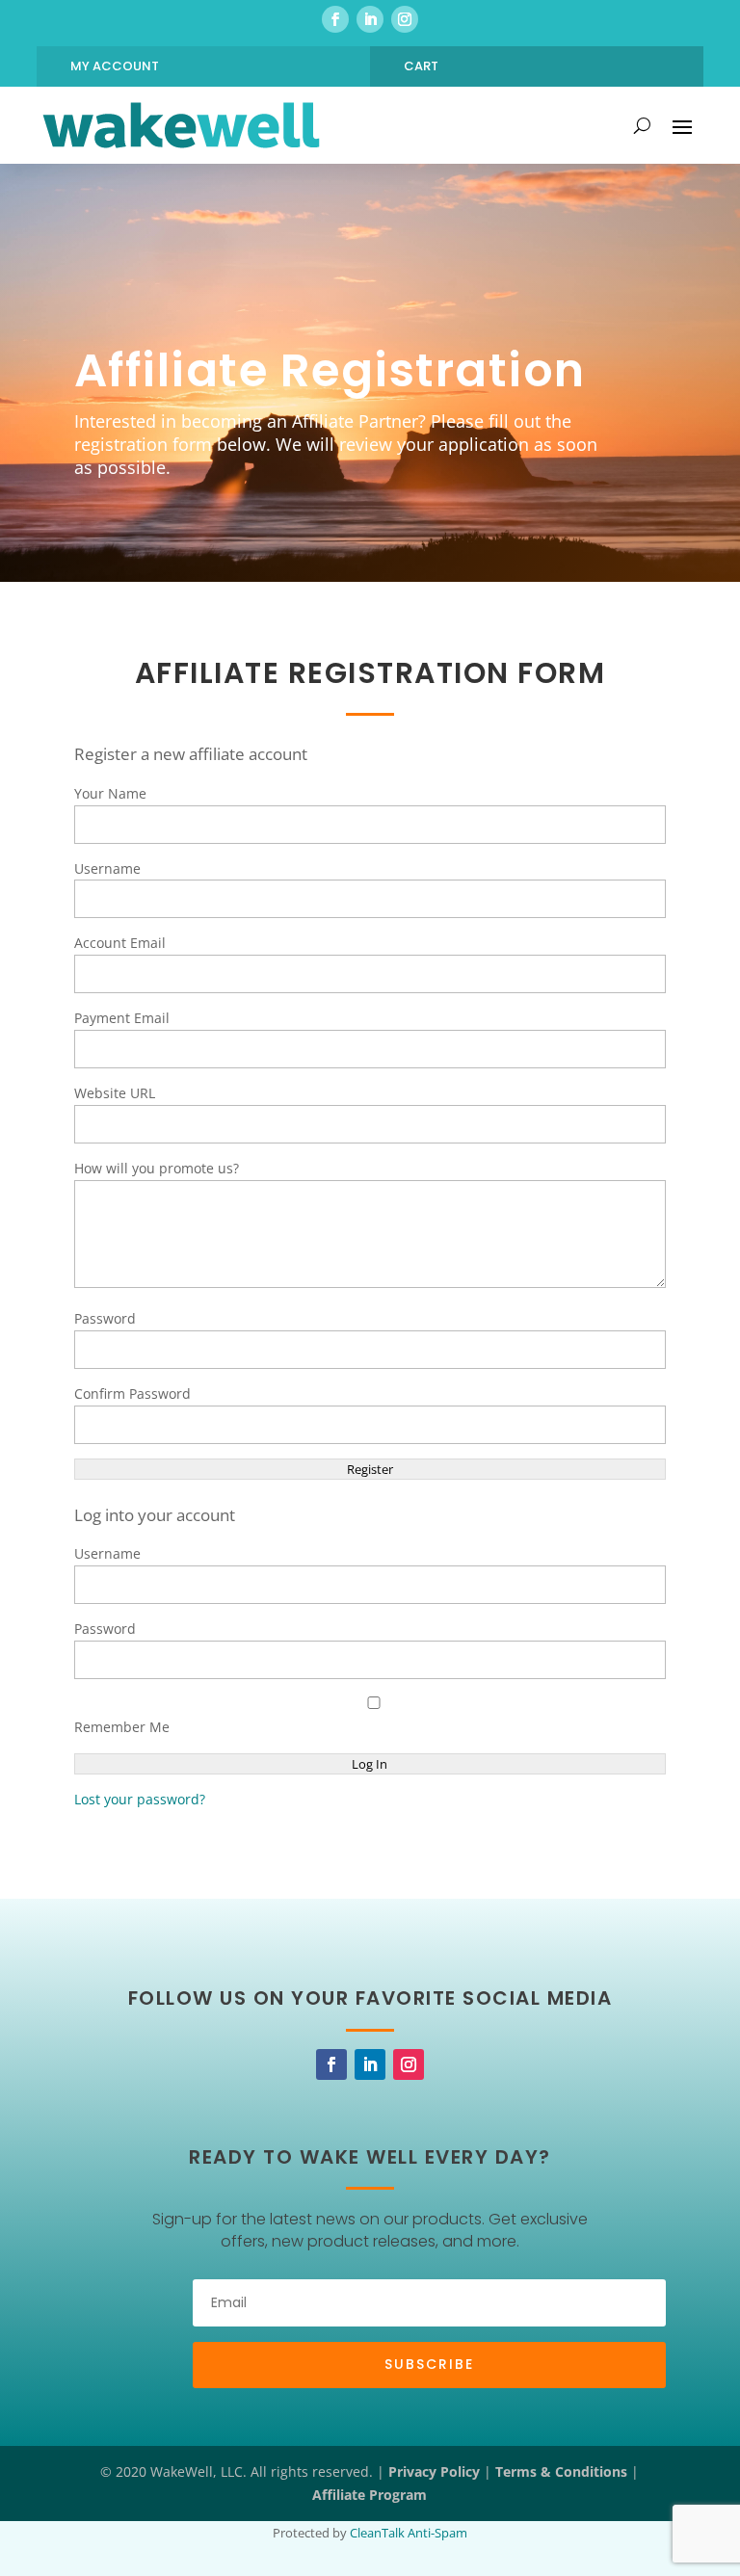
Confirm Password (132, 1393)
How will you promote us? (157, 1168)
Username (107, 868)
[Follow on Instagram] (405, 19)
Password (105, 1318)
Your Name (110, 793)
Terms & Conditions (561, 2471)
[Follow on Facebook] (335, 19)
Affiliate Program (370, 2495)
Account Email (120, 943)
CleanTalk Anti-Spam (409, 2533)
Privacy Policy (434, 2471)
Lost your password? (140, 1799)
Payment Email (122, 1018)
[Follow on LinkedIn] (370, 19)
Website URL (115, 1093)
